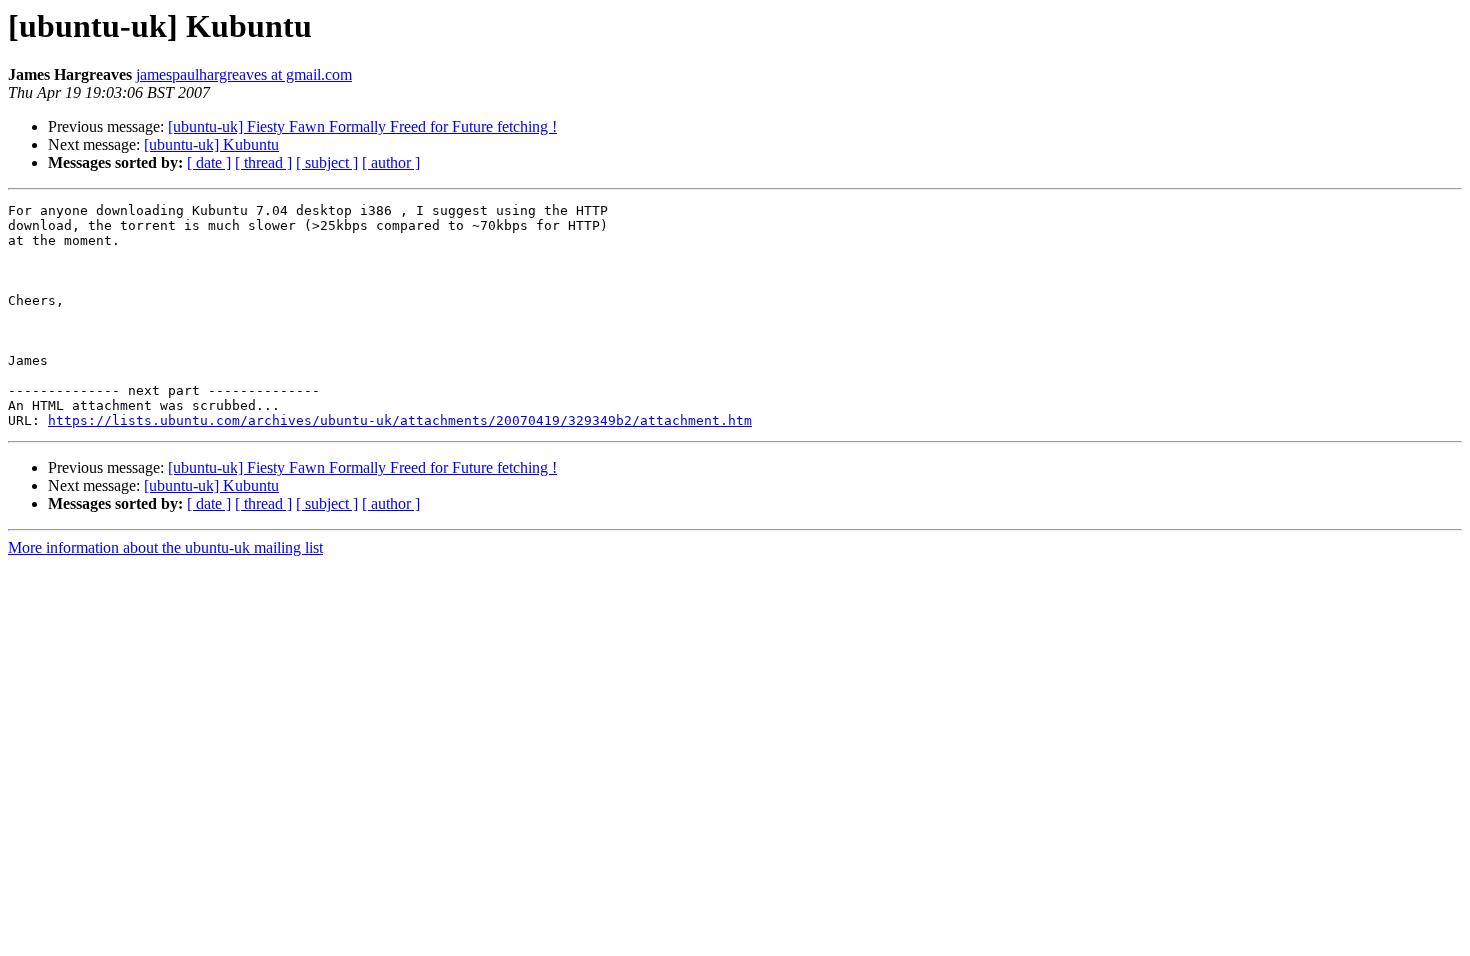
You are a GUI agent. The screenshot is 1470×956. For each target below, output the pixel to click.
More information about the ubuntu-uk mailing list (165, 547)
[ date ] (209, 162)
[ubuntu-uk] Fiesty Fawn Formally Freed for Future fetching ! (362, 126)
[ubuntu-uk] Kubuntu (211, 144)
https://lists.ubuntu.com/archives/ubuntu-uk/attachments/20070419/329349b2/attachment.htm (400, 420)
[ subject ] (327, 162)
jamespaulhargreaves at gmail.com (244, 74)
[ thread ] (263, 162)
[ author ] (391, 162)
